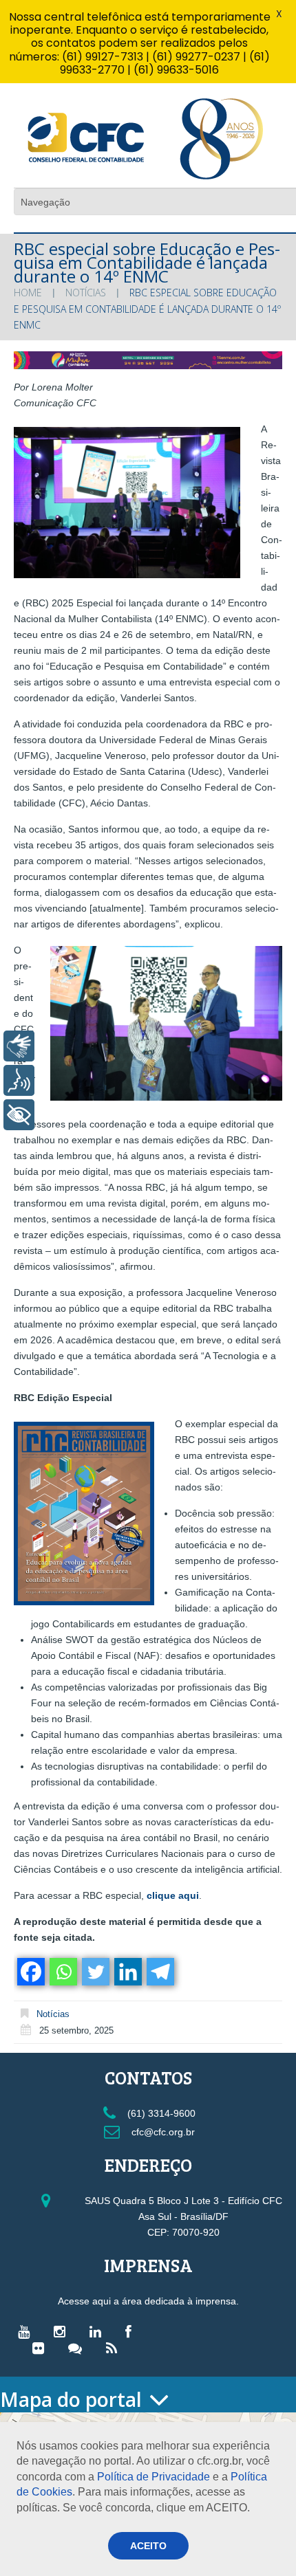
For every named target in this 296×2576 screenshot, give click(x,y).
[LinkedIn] (99, 2331)
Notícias (86, 293)
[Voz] (19, 1080)
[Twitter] (95, 1972)
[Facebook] (30, 1972)
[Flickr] (42, 2348)
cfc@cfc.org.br (162, 2132)
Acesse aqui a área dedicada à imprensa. (148, 2301)
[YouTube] (27, 2331)
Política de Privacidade (154, 2477)
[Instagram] (63, 2331)
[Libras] (19, 1046)
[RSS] (115, 2348)
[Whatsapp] (62, 1972)
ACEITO (148, 2546)
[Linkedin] (127, 1972)
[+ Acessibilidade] (19, 1115)
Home (28, 293)
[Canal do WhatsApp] (78, 2348)
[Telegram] (159, 1972)
